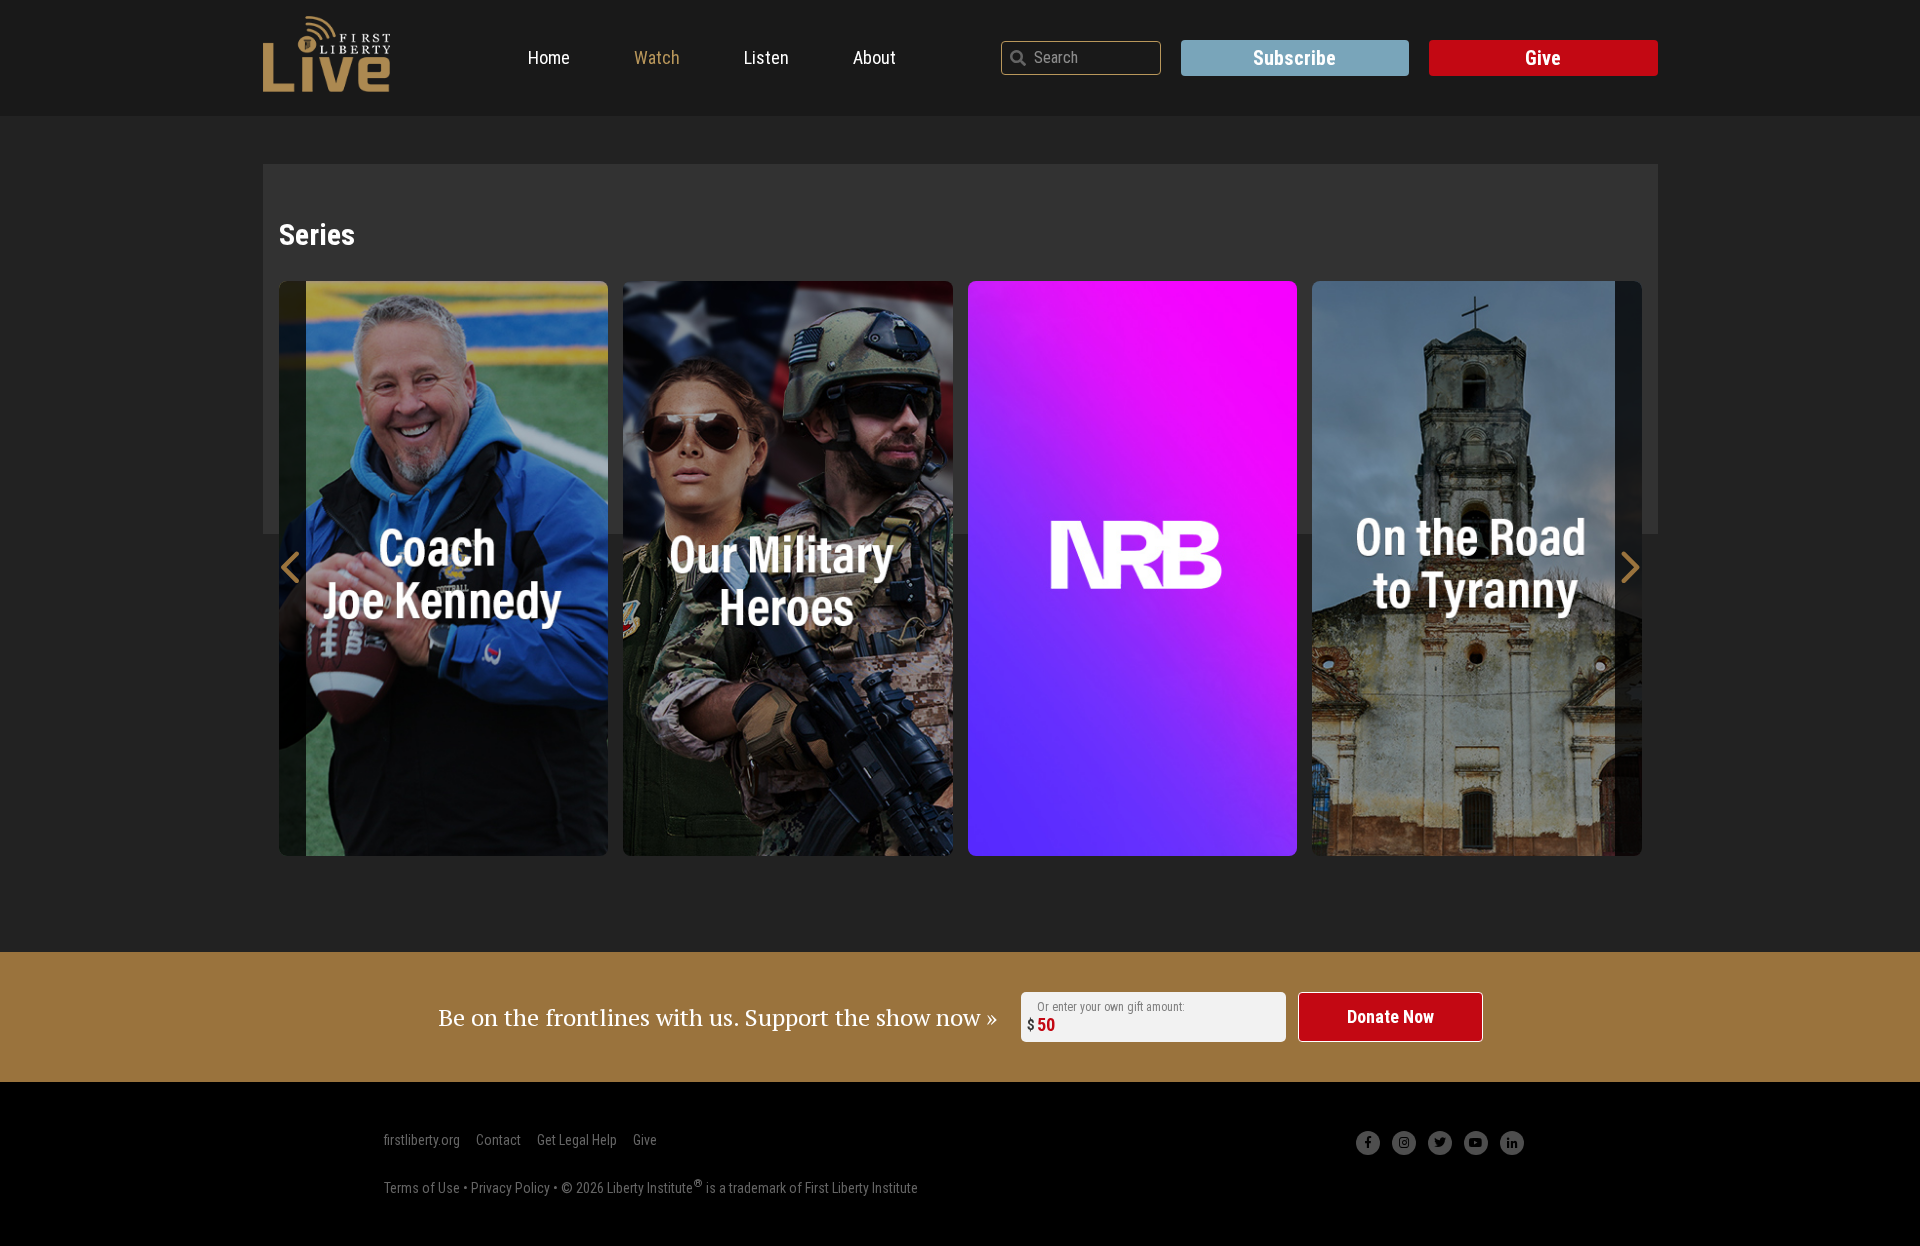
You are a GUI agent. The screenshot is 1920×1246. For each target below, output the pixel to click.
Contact (498, 1140)
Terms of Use (422, 1187)
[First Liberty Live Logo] (327, 54)
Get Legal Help (577, 1140)
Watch (657, 57)
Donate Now (1390, 1016)
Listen (766, 57)
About (874, 57)
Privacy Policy (510, 1187)
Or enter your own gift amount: (1111, 1007)
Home (549, 57)
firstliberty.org (422, 1140)
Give (1543, 58)
